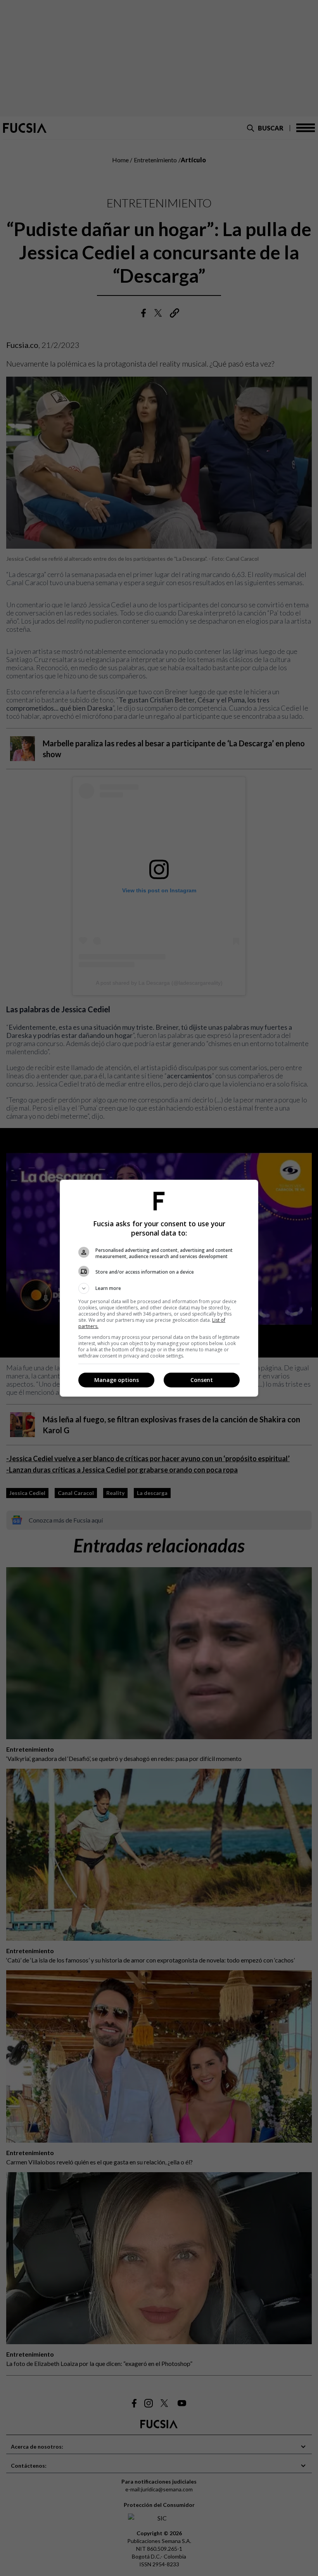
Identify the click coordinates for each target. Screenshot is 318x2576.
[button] (159, 1288)
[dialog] (159, 1288)
